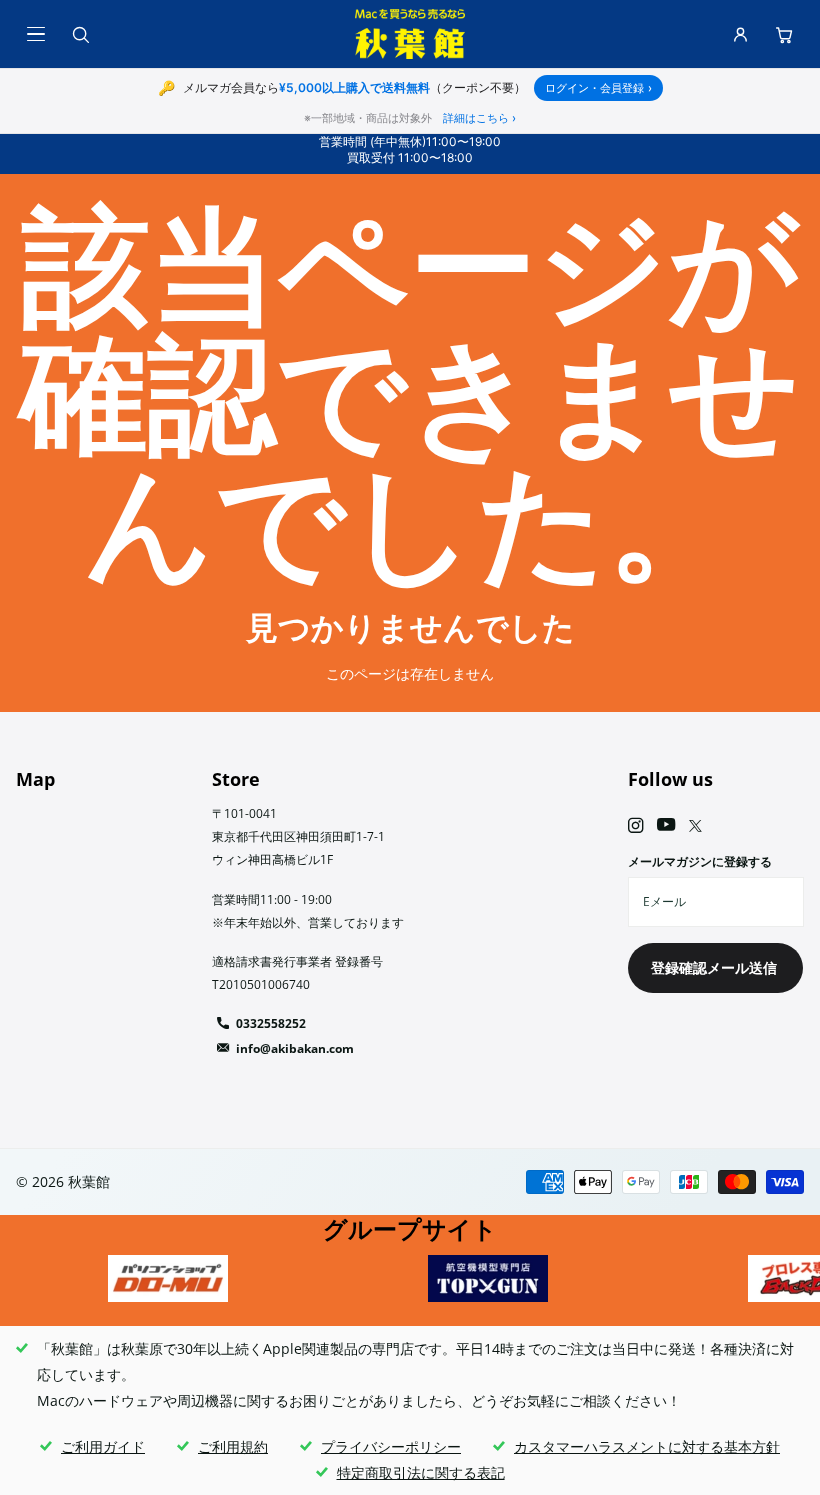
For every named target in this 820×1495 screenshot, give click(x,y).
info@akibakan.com (295, 1048)
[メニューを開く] (36, 34)
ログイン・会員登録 (598, 88)
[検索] (80, 34)
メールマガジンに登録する (700, 861)
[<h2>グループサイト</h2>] (168, 1278)
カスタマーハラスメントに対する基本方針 (647, 1446)
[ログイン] (740, 34)
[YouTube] (666, 825)
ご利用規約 (233, 1446)
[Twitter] (695, 826)
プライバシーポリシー (391, 1446)
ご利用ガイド (103, 1446)
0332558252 (271, 1023)
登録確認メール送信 (716, 967)
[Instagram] (635, 825)
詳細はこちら (479, 118)
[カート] (784, 34)
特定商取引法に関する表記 (421, 1472)
